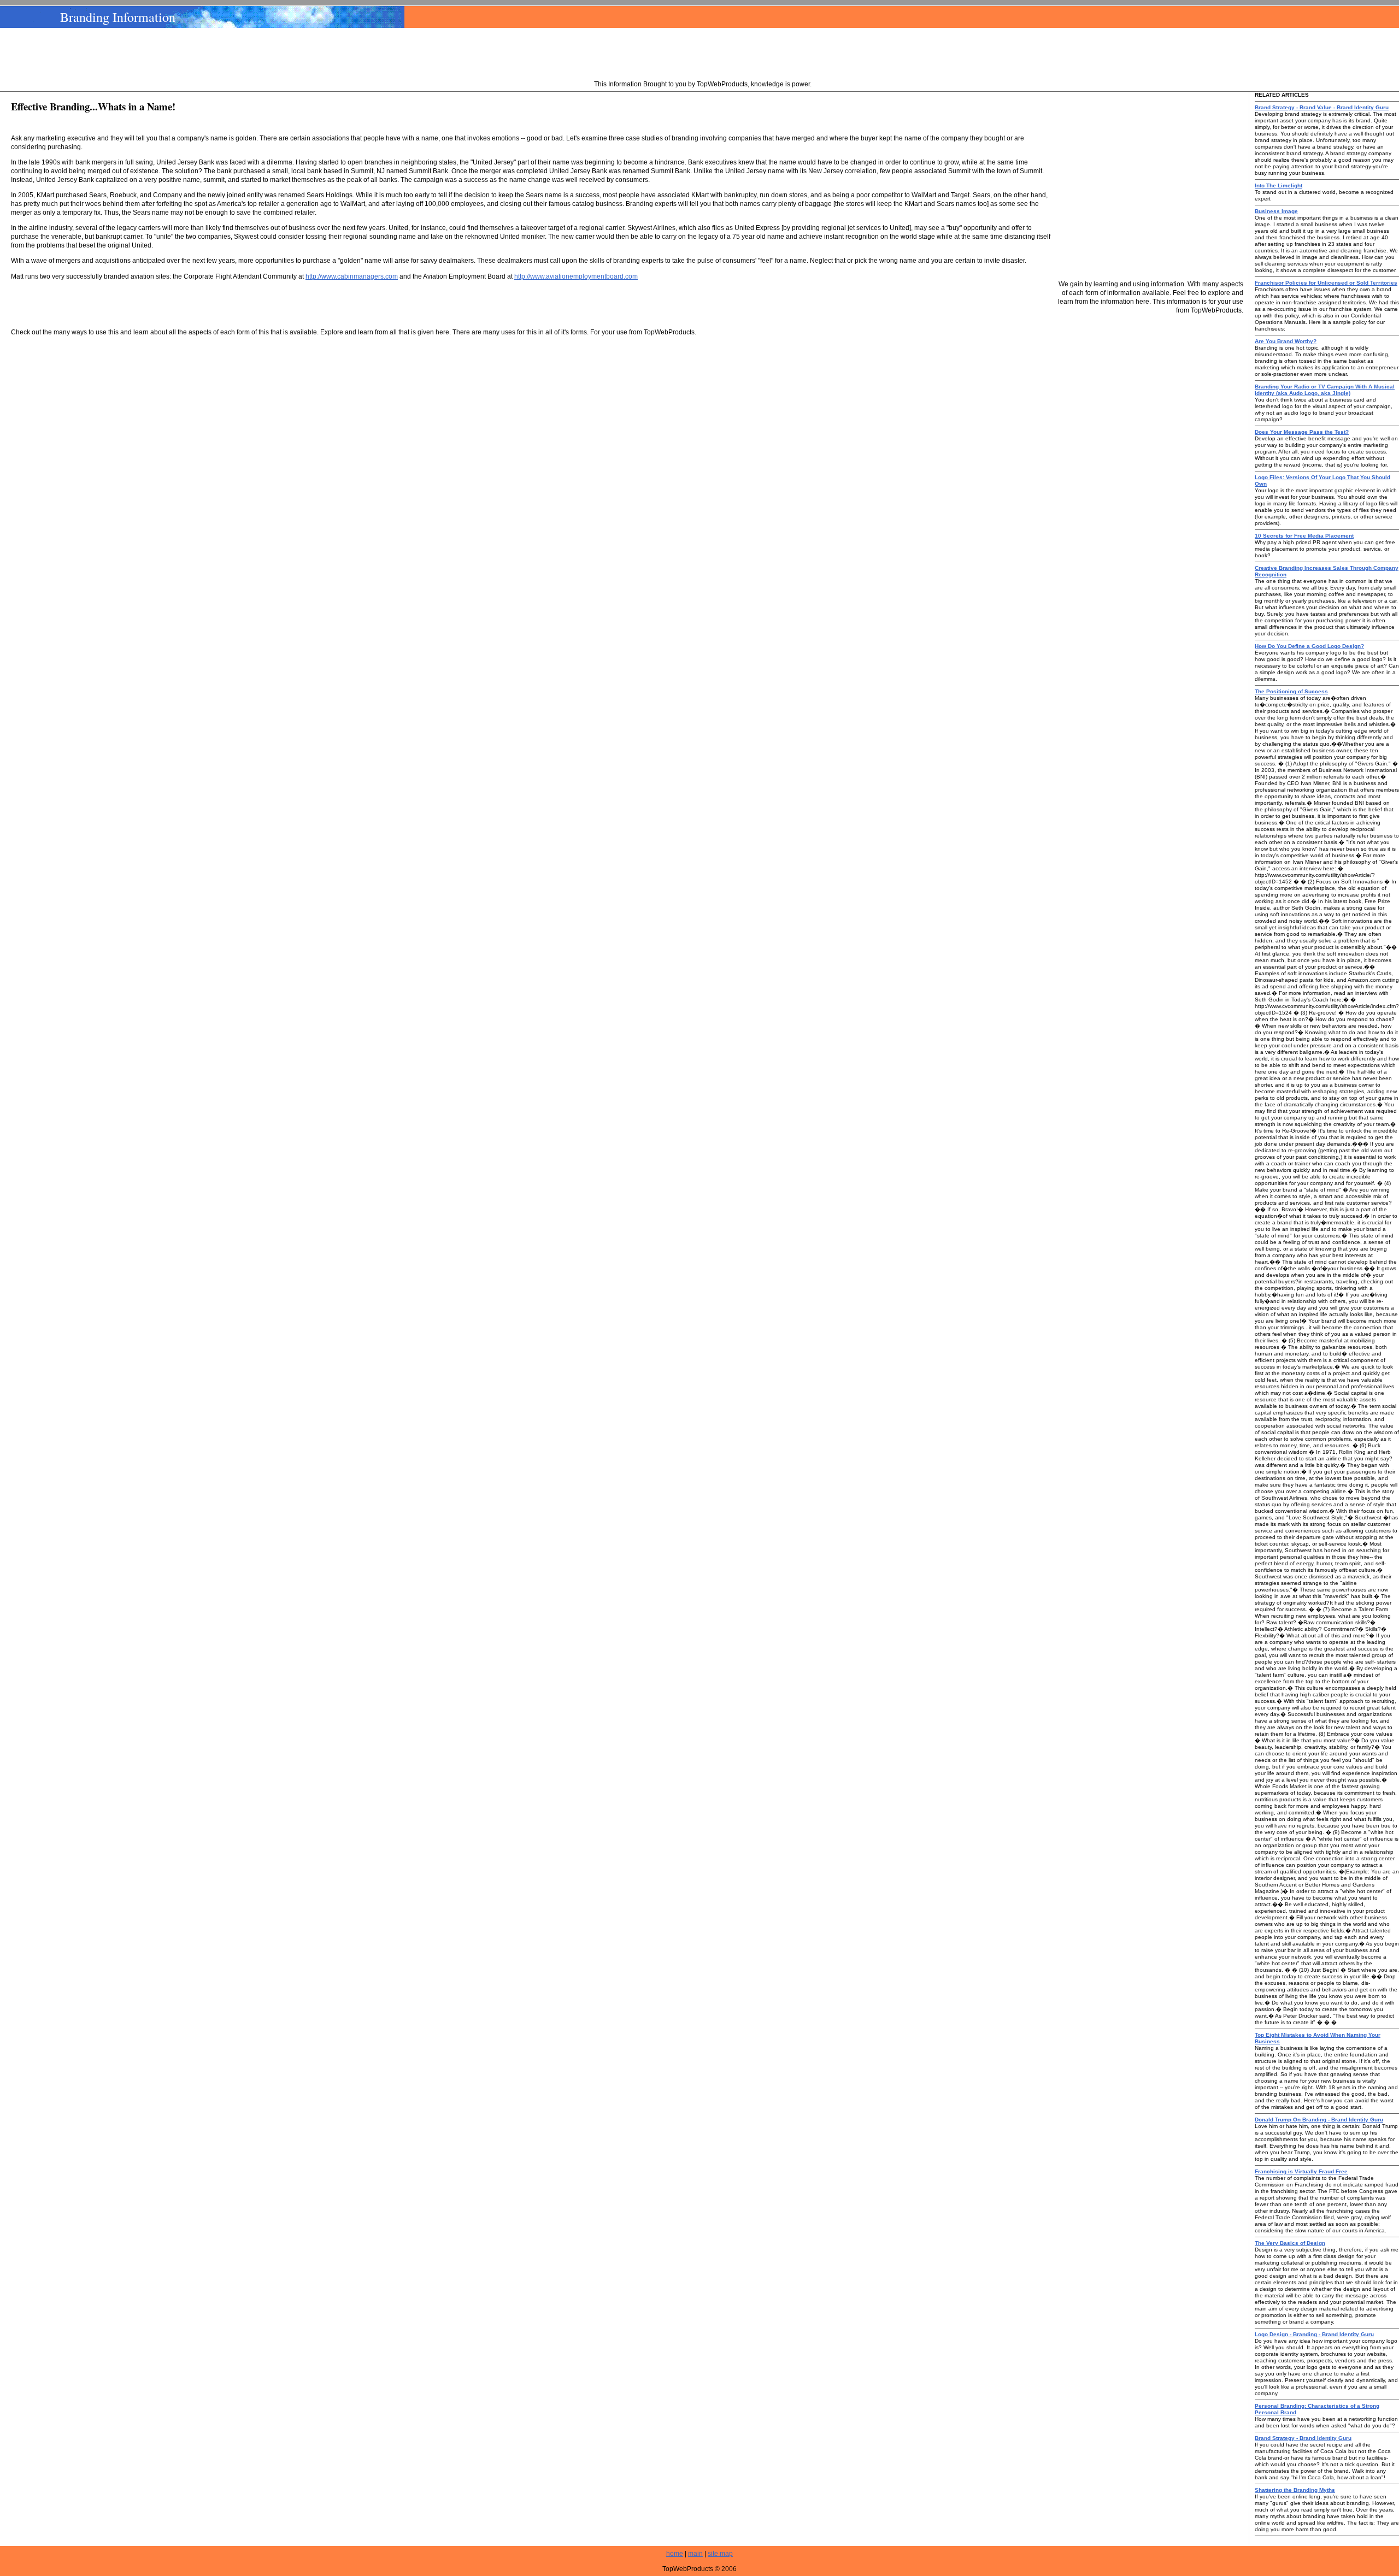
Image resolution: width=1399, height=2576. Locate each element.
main (695, 2554)
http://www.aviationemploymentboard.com (576, 276)
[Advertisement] (703, 55)
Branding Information (118, 17)
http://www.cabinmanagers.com (352, 276)
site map (720, 2554)
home (675, 2554)
